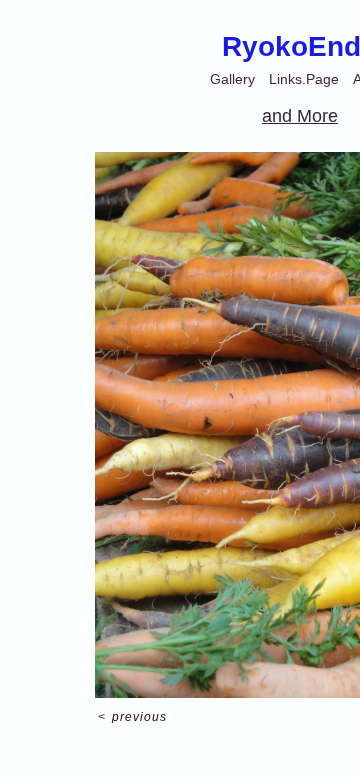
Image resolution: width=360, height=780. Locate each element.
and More (300, 116)
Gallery (232, 79)
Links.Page (304, 79)
